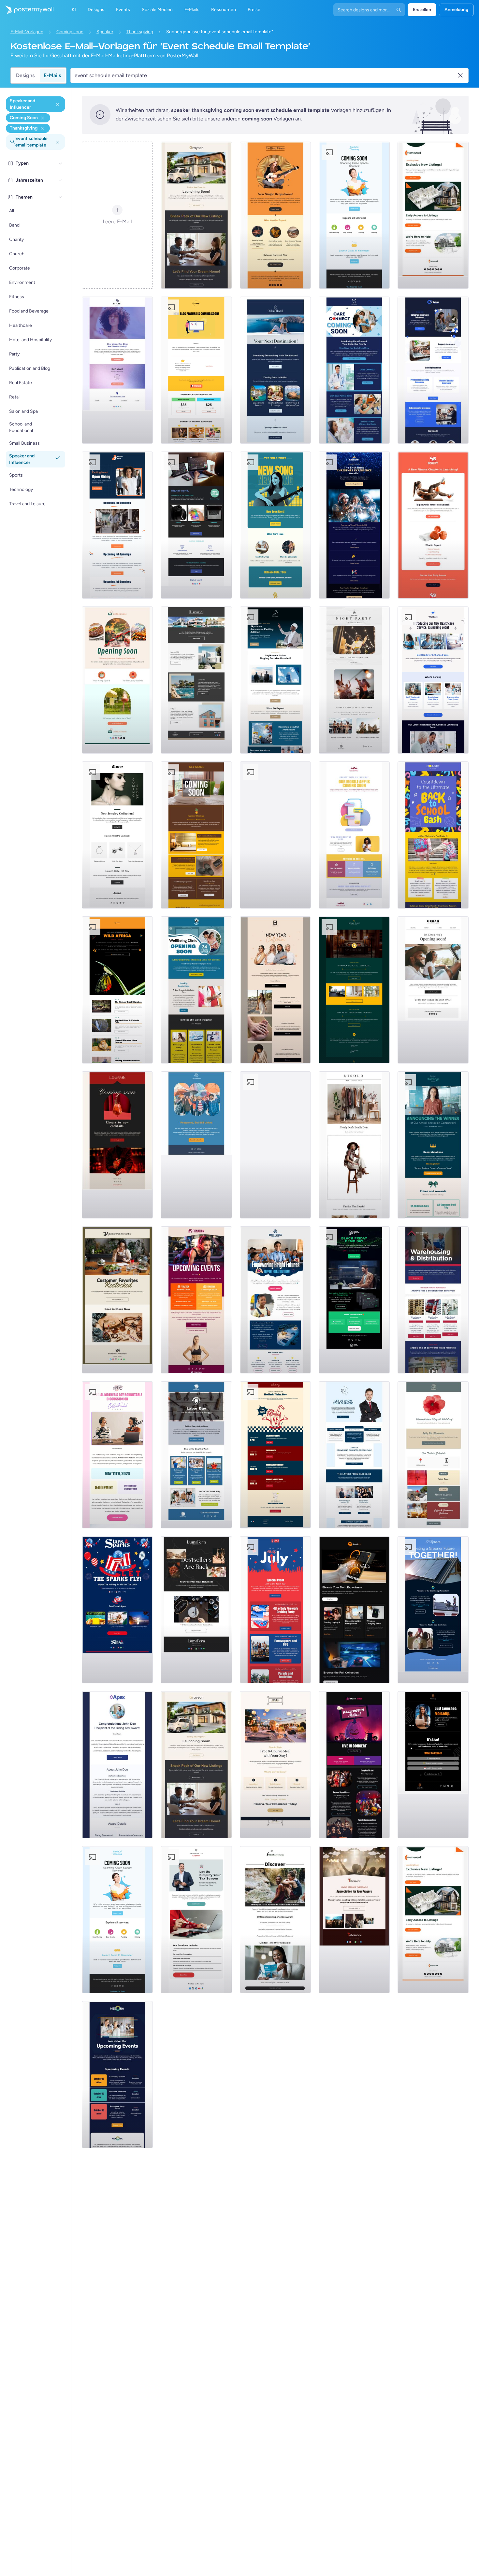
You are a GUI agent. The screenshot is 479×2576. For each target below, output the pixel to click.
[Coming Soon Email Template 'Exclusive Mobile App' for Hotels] (354, 835)
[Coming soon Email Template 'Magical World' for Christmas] (354, 525)
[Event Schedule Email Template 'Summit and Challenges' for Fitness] (196, 1300)
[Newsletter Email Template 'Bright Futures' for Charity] (275, 1300)
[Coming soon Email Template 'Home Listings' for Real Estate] (433, 215)
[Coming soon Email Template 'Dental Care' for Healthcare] (354, 370)
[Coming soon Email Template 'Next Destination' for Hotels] (275, 370)
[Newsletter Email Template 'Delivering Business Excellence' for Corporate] (354, 1455)
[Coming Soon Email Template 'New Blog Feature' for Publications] (196, 370)
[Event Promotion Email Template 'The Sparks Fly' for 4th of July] (117, 1610)
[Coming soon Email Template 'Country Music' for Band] (275, 215)
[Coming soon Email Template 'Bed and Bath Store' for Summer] (196, 835)
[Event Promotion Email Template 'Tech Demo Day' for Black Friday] (354, 1300)
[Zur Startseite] (27, 10)
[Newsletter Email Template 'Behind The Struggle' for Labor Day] (196, 1455)
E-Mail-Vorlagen (27, 32)
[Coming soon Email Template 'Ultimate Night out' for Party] (354, 680)
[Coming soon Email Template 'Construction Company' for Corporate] (275, 680)
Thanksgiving (140, 32)
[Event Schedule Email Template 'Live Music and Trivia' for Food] (275, 1455)
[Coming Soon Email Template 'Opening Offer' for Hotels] (354, 990)
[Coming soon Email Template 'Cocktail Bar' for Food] (117, 1145)
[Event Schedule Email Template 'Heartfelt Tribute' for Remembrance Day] (433, 1455)
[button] (61, 163)
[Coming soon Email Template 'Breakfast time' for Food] (117, 680)
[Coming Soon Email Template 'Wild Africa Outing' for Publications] (117, 990)
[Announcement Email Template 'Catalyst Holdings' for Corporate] (433, 1145)
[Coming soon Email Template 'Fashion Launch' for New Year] (275, 990)
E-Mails (52, 75)
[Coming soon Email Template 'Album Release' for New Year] (275, 835)
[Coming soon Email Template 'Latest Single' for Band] (275, 525)
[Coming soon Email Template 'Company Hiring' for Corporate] (117, 525)
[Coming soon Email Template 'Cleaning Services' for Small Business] (354, 215)
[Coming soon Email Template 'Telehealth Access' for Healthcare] (433, 680)
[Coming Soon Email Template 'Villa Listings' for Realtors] (196, 680)
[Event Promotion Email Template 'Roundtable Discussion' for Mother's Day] (117, 1455)
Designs (25, 75)
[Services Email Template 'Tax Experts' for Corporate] (196, 1920)
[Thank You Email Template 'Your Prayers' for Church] (354, 1920)
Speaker (105, 32)
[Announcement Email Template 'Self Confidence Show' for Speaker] (433, 1765)
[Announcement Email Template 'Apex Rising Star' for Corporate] (117, 1765)
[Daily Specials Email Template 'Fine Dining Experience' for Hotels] (275, 1765)
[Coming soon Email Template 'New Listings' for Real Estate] (196, 215)
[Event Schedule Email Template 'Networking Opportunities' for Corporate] (117, 2075)
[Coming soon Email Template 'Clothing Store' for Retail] (433, 990)
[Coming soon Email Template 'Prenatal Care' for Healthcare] (196, 990)
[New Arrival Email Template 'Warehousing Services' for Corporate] (433, 1300)
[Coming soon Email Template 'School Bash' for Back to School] (433, 835)
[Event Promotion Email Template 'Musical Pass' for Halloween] (354, 1765)
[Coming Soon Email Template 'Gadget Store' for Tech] (196, 525)
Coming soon (70, 32)
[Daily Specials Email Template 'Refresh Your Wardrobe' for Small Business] (354, 1145)
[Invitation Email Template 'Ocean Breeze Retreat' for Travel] (275, 1920)
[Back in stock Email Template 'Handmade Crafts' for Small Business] (196, 1610)
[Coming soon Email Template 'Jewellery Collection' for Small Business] (117, 835)
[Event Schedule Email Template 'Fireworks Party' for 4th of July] (275, 1610)
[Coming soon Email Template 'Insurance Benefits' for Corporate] (433, 370)
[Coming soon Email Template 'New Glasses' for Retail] (117, 370)
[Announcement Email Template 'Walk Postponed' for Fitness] (196, 1145)
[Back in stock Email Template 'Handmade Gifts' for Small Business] (117, 1300)
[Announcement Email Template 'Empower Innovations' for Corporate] (275, 1145)
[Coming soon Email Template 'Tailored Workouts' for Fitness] (433, 525)
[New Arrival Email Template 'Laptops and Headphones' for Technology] (354, 1610)
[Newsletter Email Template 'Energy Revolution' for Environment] (433, 1610)
